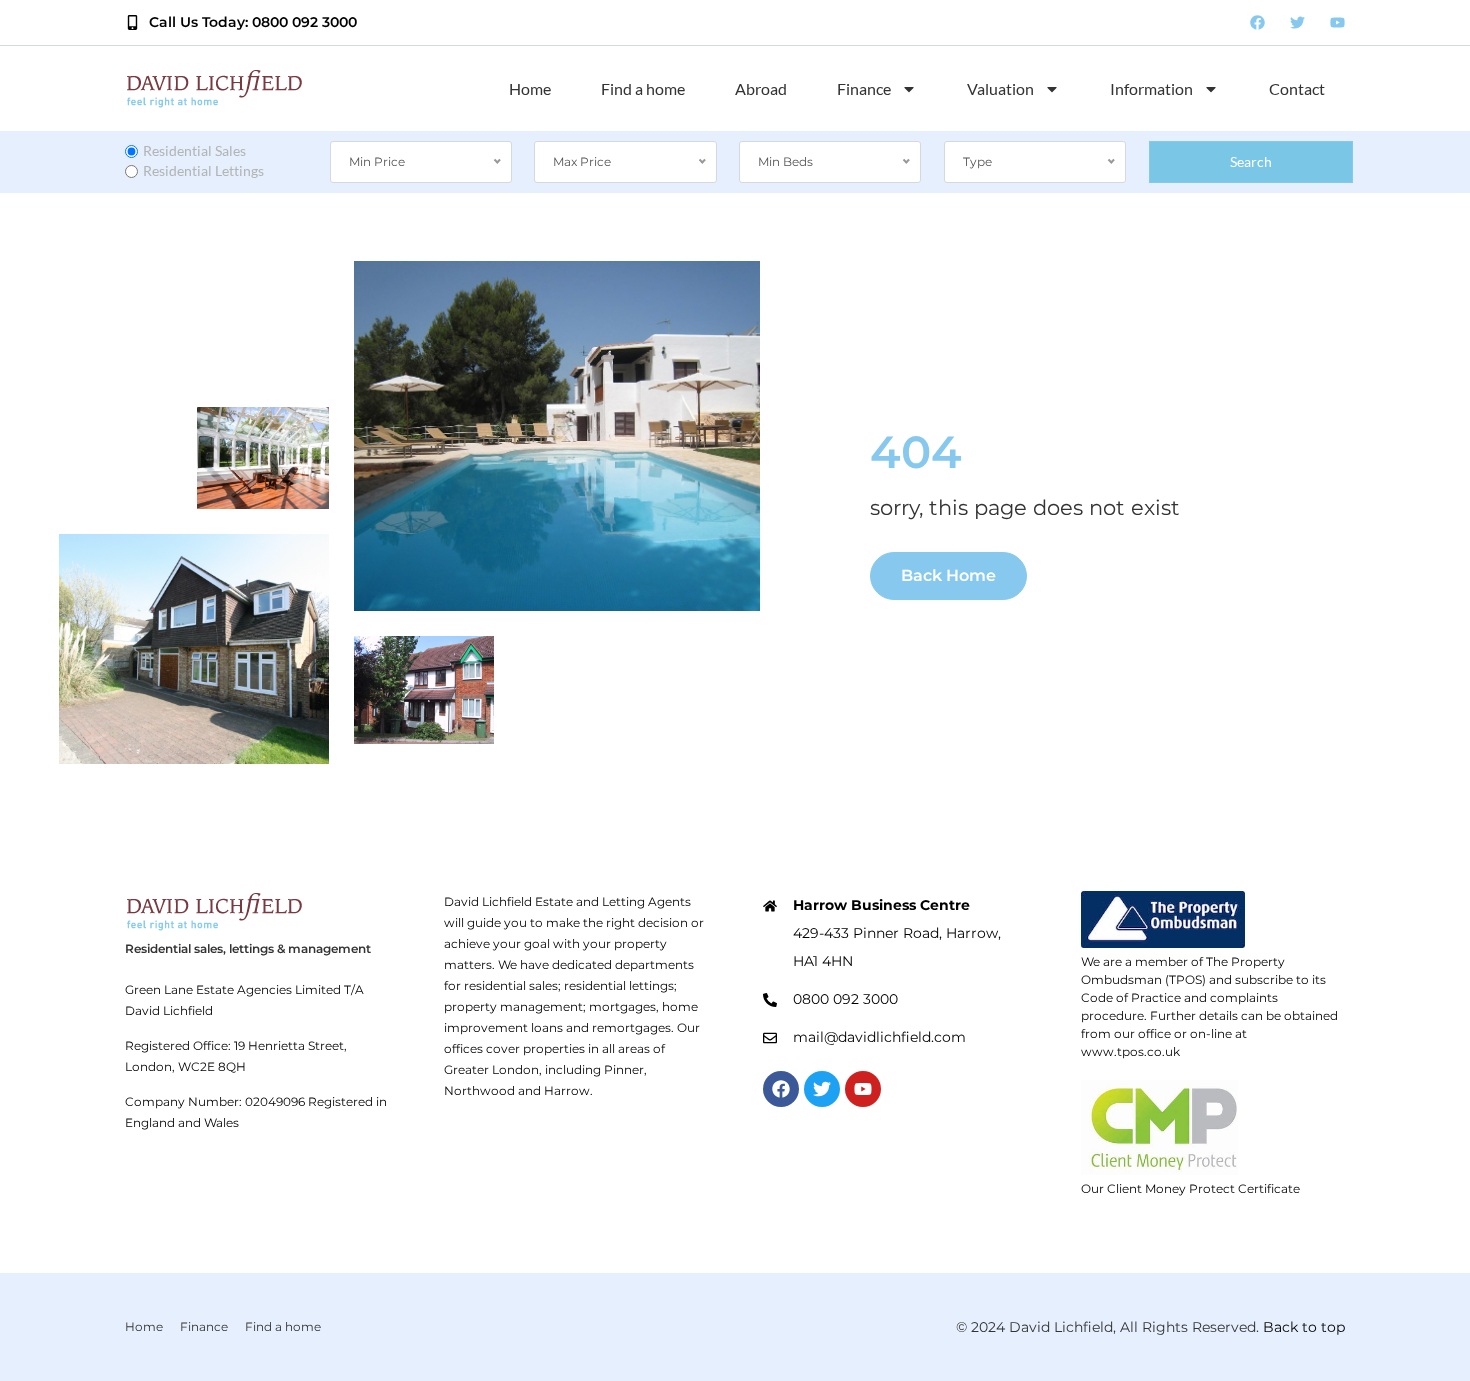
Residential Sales (194, 150)
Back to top (1304, 1327)
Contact (1297, 88)
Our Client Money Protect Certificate (1190, 1188)
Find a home (643, 88)
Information (1151, 88)
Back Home (948, 575)
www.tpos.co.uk (1130, 1051)
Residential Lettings (203, 170)
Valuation (1000, 88)
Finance (864, 88)
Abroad (761, 88)
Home (530, 88)
